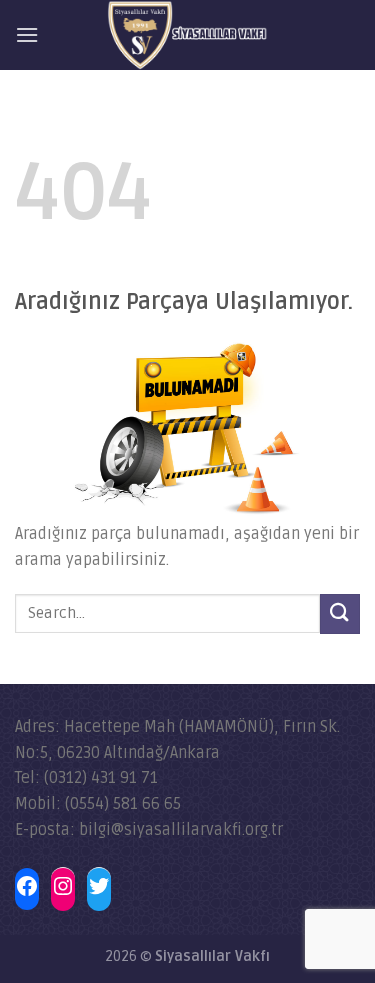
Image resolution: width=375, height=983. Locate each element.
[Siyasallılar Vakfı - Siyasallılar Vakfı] (187, 35)
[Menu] (27, 34)
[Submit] (340, 613)
